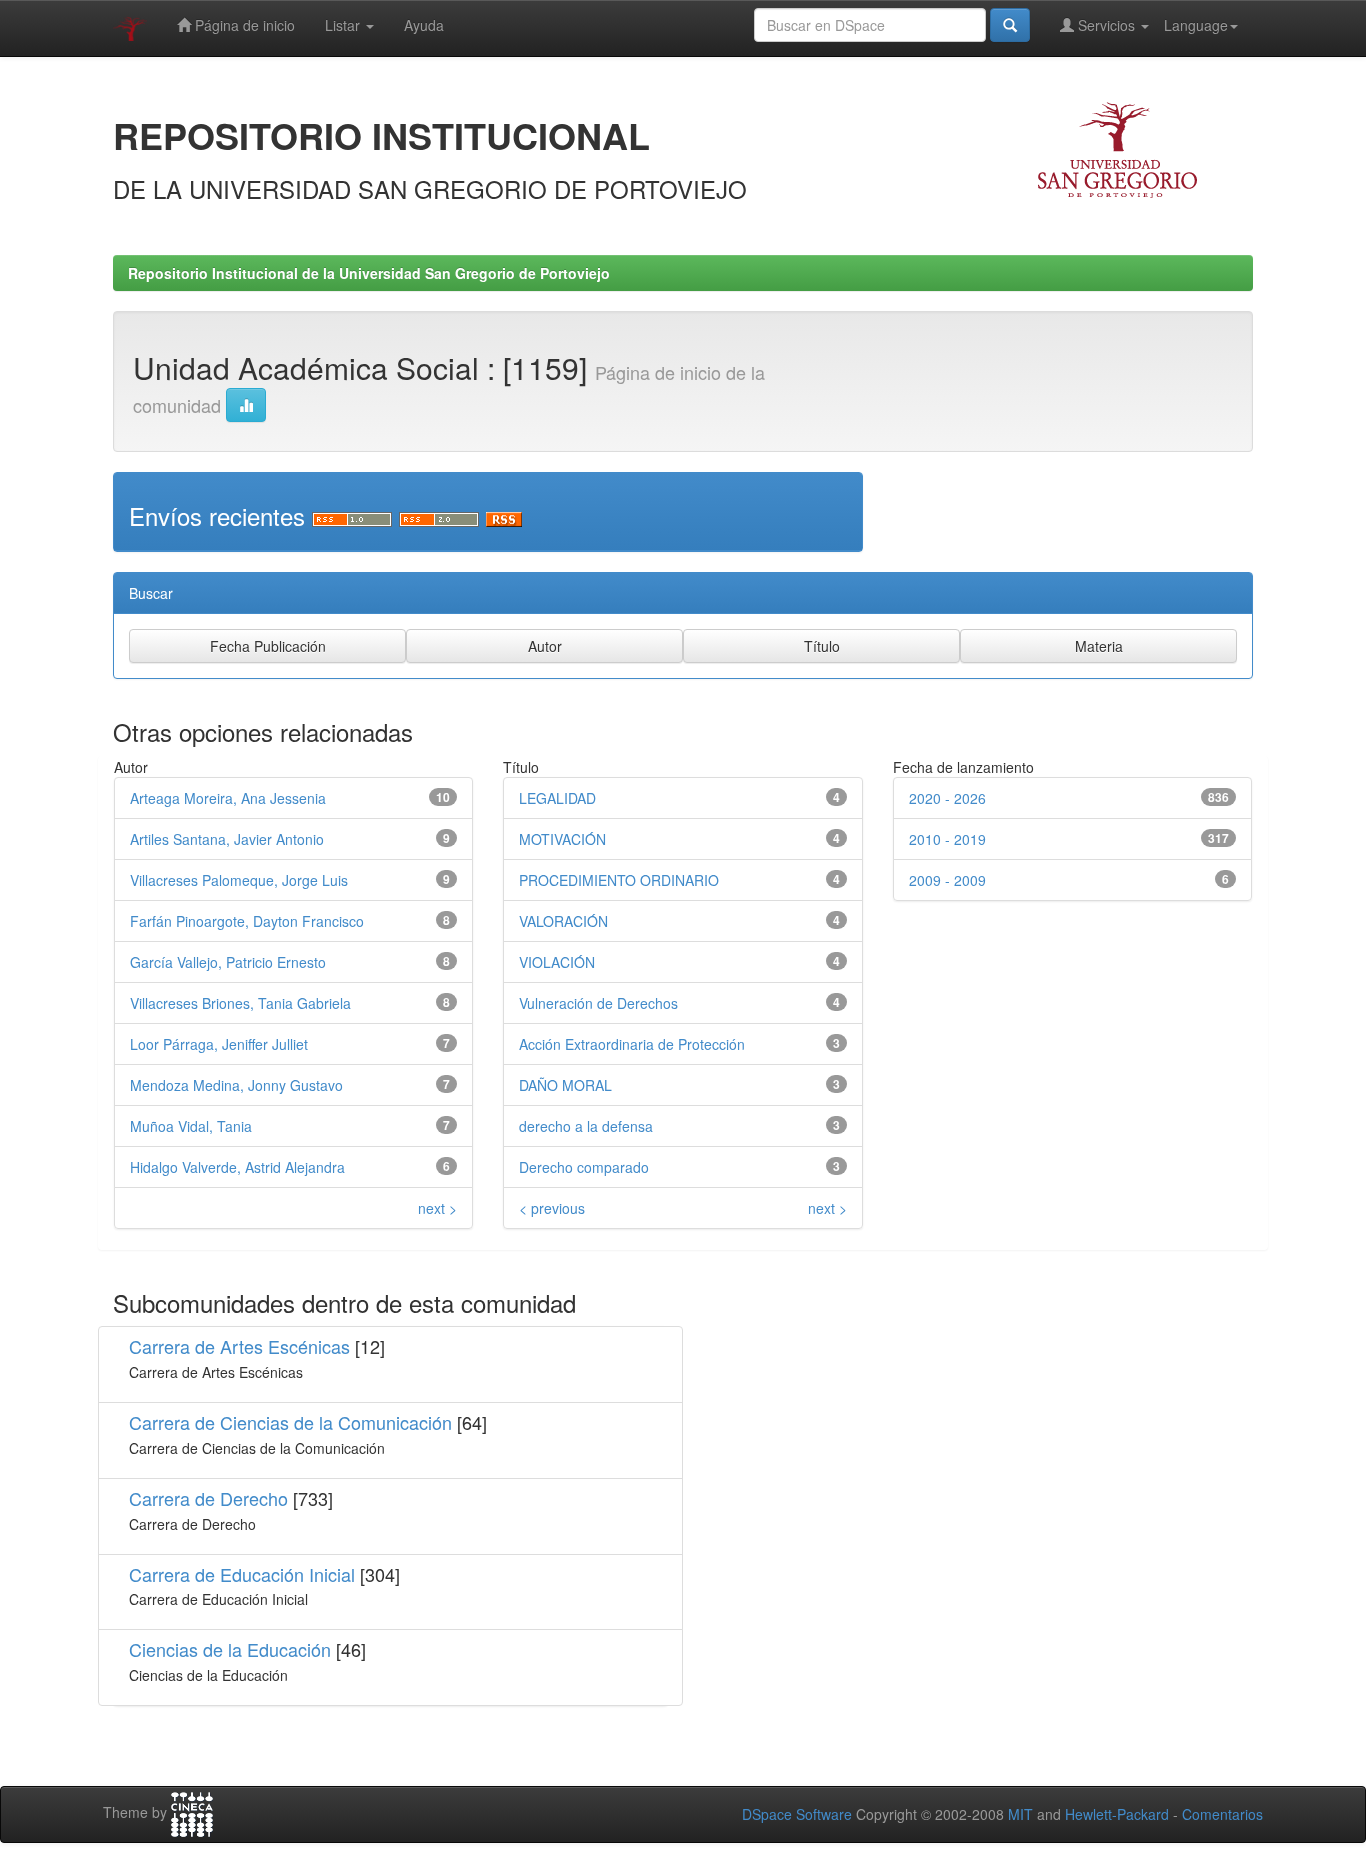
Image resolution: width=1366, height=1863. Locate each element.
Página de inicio (243, 25)
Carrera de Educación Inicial (242, 1574)
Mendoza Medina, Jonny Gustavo (236, 1085)
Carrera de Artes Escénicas (239, 1346)
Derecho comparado (584, 1167)
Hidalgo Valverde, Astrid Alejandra (237, 1167)
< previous (552, 1208)
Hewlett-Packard (1117, 1814)
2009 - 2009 (947, 880)
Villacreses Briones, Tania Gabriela (240, 1003)
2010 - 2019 (947, 839)
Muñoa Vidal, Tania (191, 1126)
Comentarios (1222, 1814)
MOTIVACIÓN (562, 839)
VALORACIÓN (563, 921)
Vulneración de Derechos (598, 1003)
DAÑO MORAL (565, 1085)
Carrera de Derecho (208, 1498)
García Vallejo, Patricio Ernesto (228, 962)
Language (1196, 25)
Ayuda (424, 25)
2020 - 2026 (947, 798)
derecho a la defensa (586, 1126)
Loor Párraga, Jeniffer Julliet (219, 1044)
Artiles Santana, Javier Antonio (227, 839)
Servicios (1106, 25)
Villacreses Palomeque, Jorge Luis (239, 880)
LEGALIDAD (557, 798)
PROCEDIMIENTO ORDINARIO (619, 880)
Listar (344, 25)
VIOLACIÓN (557, 962)
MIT (1020, 1814)
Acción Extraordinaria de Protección (632, 1044)
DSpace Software (797, 1814)
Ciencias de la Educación (230, 1649)
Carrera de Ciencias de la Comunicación (290, 1422)
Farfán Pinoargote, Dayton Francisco (247, 921)
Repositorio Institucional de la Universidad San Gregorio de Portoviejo (369, 273)
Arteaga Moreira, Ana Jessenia (228, 798)
